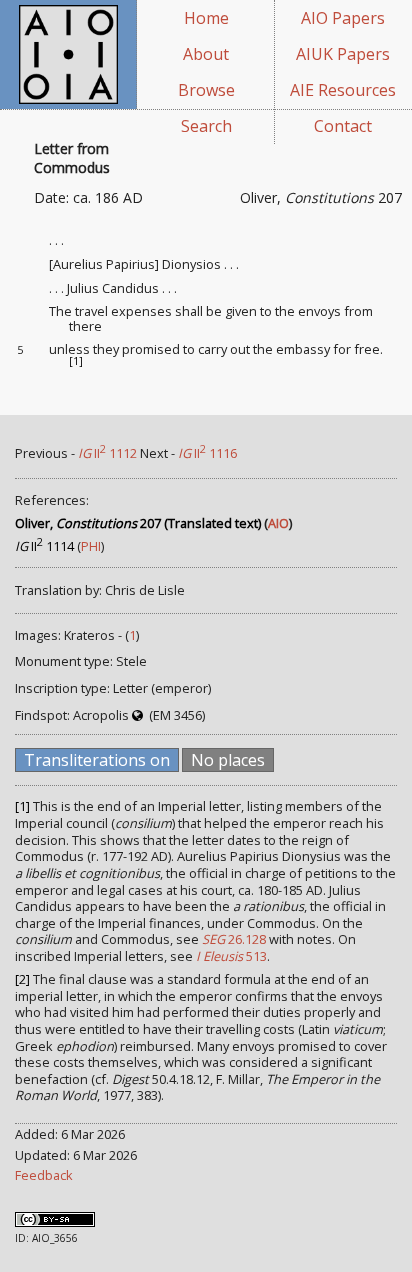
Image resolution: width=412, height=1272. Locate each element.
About (206, 54)
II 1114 (44, 546)
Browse (206, 90)
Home (206, 18)
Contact (343, 126)
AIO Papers (343, 18)
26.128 (234, 939)
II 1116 (207, 453)
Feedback (44, 1175)
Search (206, 126)
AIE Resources (343, 90)
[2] (22, 979)
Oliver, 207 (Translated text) (138, 523)
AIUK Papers (343, 54)
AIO (278, 523)
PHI (91, 546)
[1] (76, 361)
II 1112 (107, 453)
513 (231, 956)
